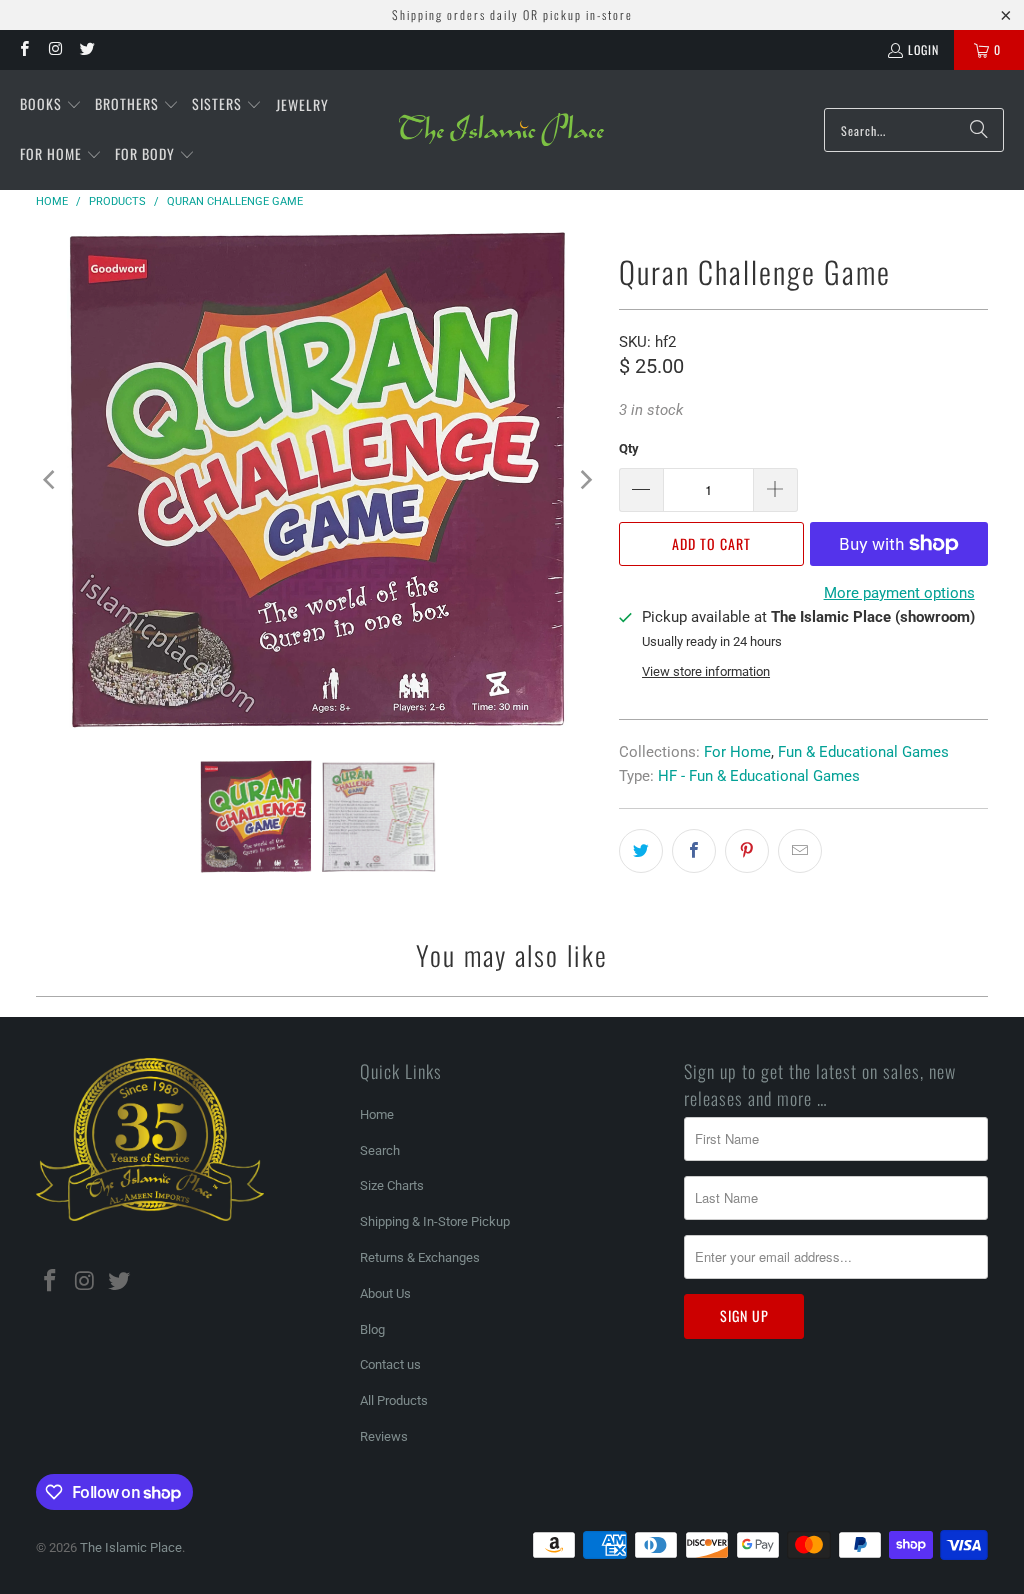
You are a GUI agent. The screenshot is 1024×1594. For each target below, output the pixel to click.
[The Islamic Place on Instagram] (54, 49)
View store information (706, 671)
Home (377, 1114)
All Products (394, 1400)
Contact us (390, 1364)
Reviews (384, 1436)
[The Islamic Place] (501, 130)
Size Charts (392, 1185)
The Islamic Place (131, 1547)
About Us (385, 1293)
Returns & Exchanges (420, 1257)
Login (923, 49)
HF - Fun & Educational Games (759, 776)
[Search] (979, 130)
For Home (737, 752)
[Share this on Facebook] (694, 851)
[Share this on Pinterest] (747, 851)
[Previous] (51, 480)
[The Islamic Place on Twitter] (86, 49)
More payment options (899, 593)
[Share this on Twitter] (641, 851)
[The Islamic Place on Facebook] (23, 49)
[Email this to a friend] (800, 851)
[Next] (584, 480)
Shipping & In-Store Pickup (435, 1221)
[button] (51, 105)
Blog (372, 1329)
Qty (629, 448)
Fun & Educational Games (863, 752)
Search (380, 1150)
